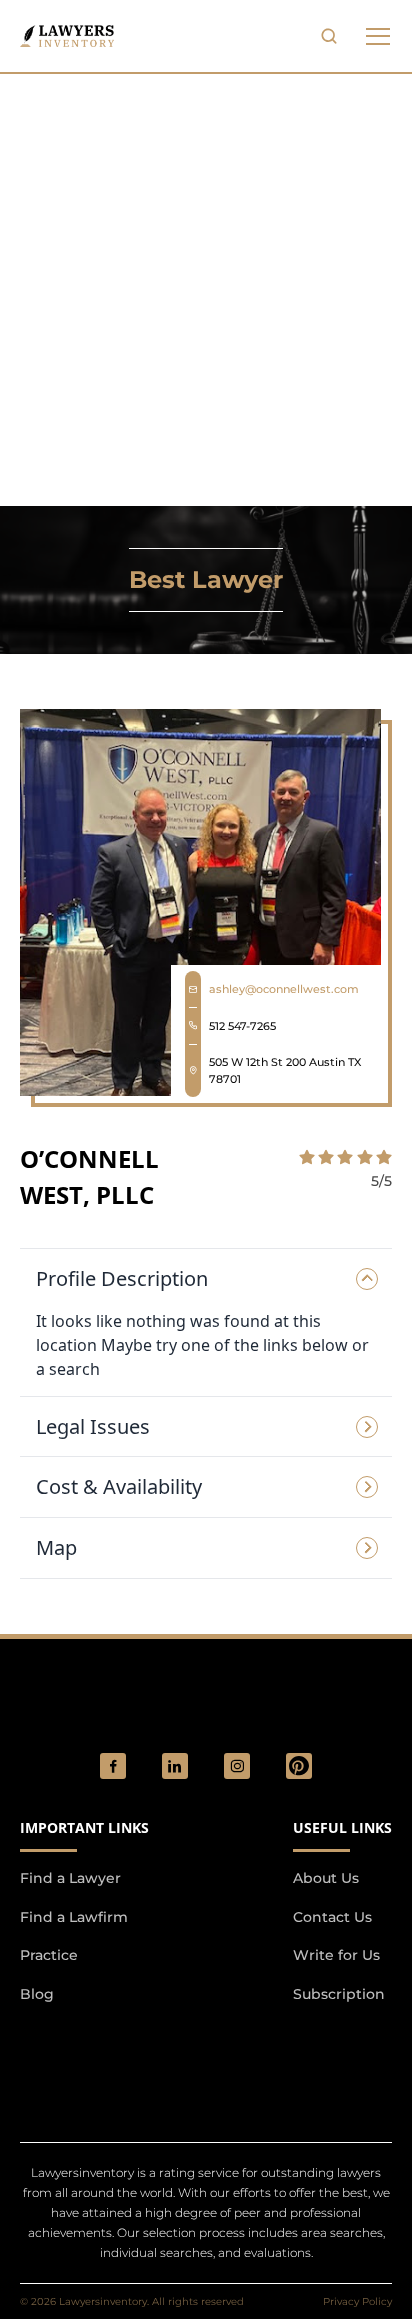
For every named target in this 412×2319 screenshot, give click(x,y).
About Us (326, 1878)
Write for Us (336, 1955)
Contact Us (332, 1917)
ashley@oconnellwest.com (284, 989)
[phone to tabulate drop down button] (378, 36)
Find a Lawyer (70, 1878)
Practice (49, 1955)
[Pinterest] (299, 1766)
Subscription (339, 1994)
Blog (37, 1994)
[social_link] (113, 1766)
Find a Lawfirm (74, 1917)
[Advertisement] (206, 290)
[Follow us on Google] (130, 2047)
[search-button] (329, 36)
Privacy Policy (357, 2301)
